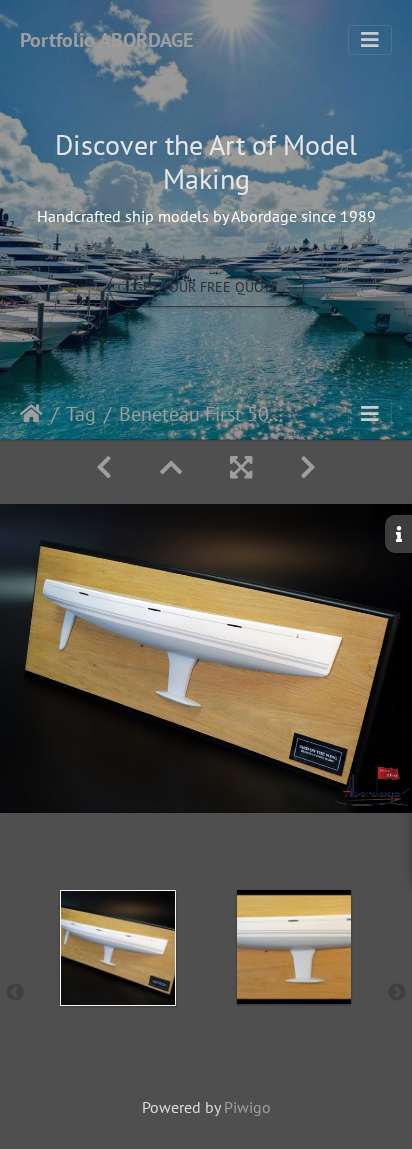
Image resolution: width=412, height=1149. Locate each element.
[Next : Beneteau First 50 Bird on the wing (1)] (308, 467)
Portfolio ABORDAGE (106, 40)
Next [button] (397, 993)
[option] (118, 989)
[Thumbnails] (171, 467)
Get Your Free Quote (206, 287)
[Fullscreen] (241, 467)
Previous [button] (15, 993)
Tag (81, 414)
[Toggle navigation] (370, 40)
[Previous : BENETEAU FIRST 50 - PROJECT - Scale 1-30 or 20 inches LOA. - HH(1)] (104, 467)
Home (31, 414)
